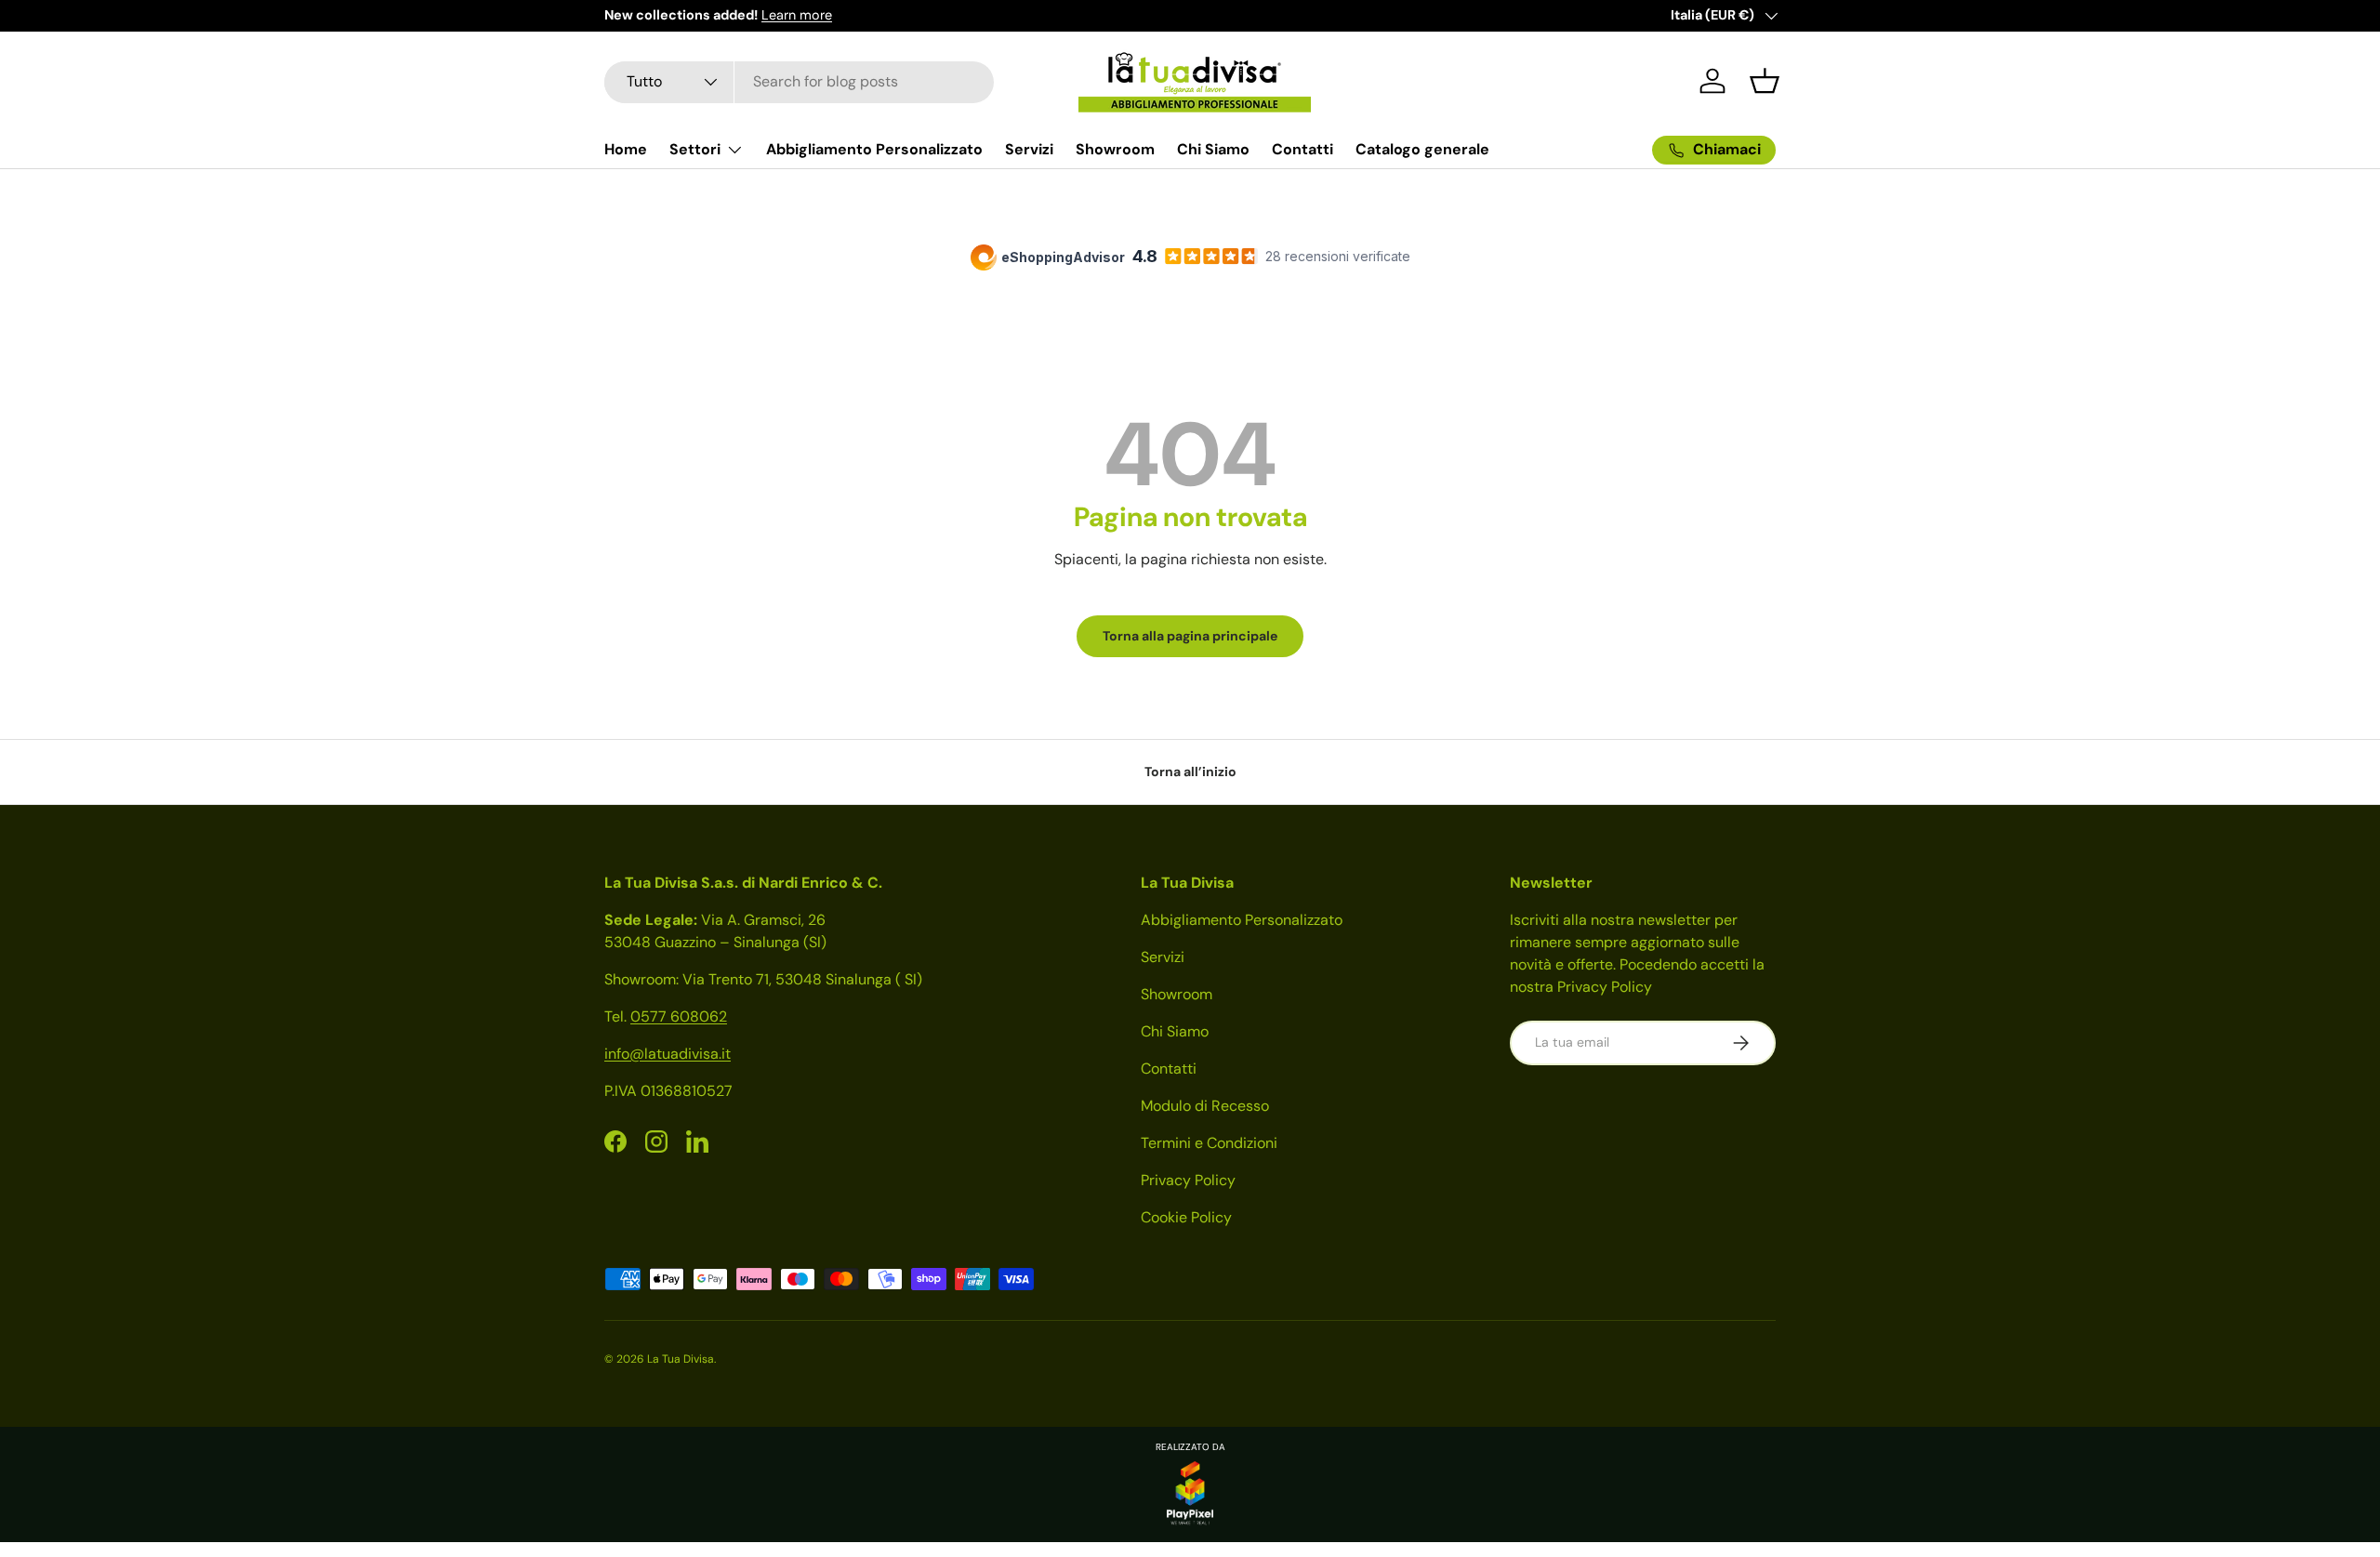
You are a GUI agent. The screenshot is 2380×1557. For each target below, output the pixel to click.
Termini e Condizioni (1209, 1143)
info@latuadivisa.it (668, 1054)
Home (626, 149)
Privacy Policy (1188, 1180)
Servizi (1029, 149)
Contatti (1302, 149)
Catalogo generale (1422, 149)
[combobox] (799, 81)
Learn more (797, 15)
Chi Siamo (1213, 149)
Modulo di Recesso (1205, 1106)
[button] (1765, 81)
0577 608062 (679, 1016)
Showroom (1115, 149)
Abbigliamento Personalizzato (874, 149)
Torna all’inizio (1190, 772)
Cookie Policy (1186, 1217)
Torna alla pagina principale (1190, 636)
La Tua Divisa (681, 1359)
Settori (695, 149)
